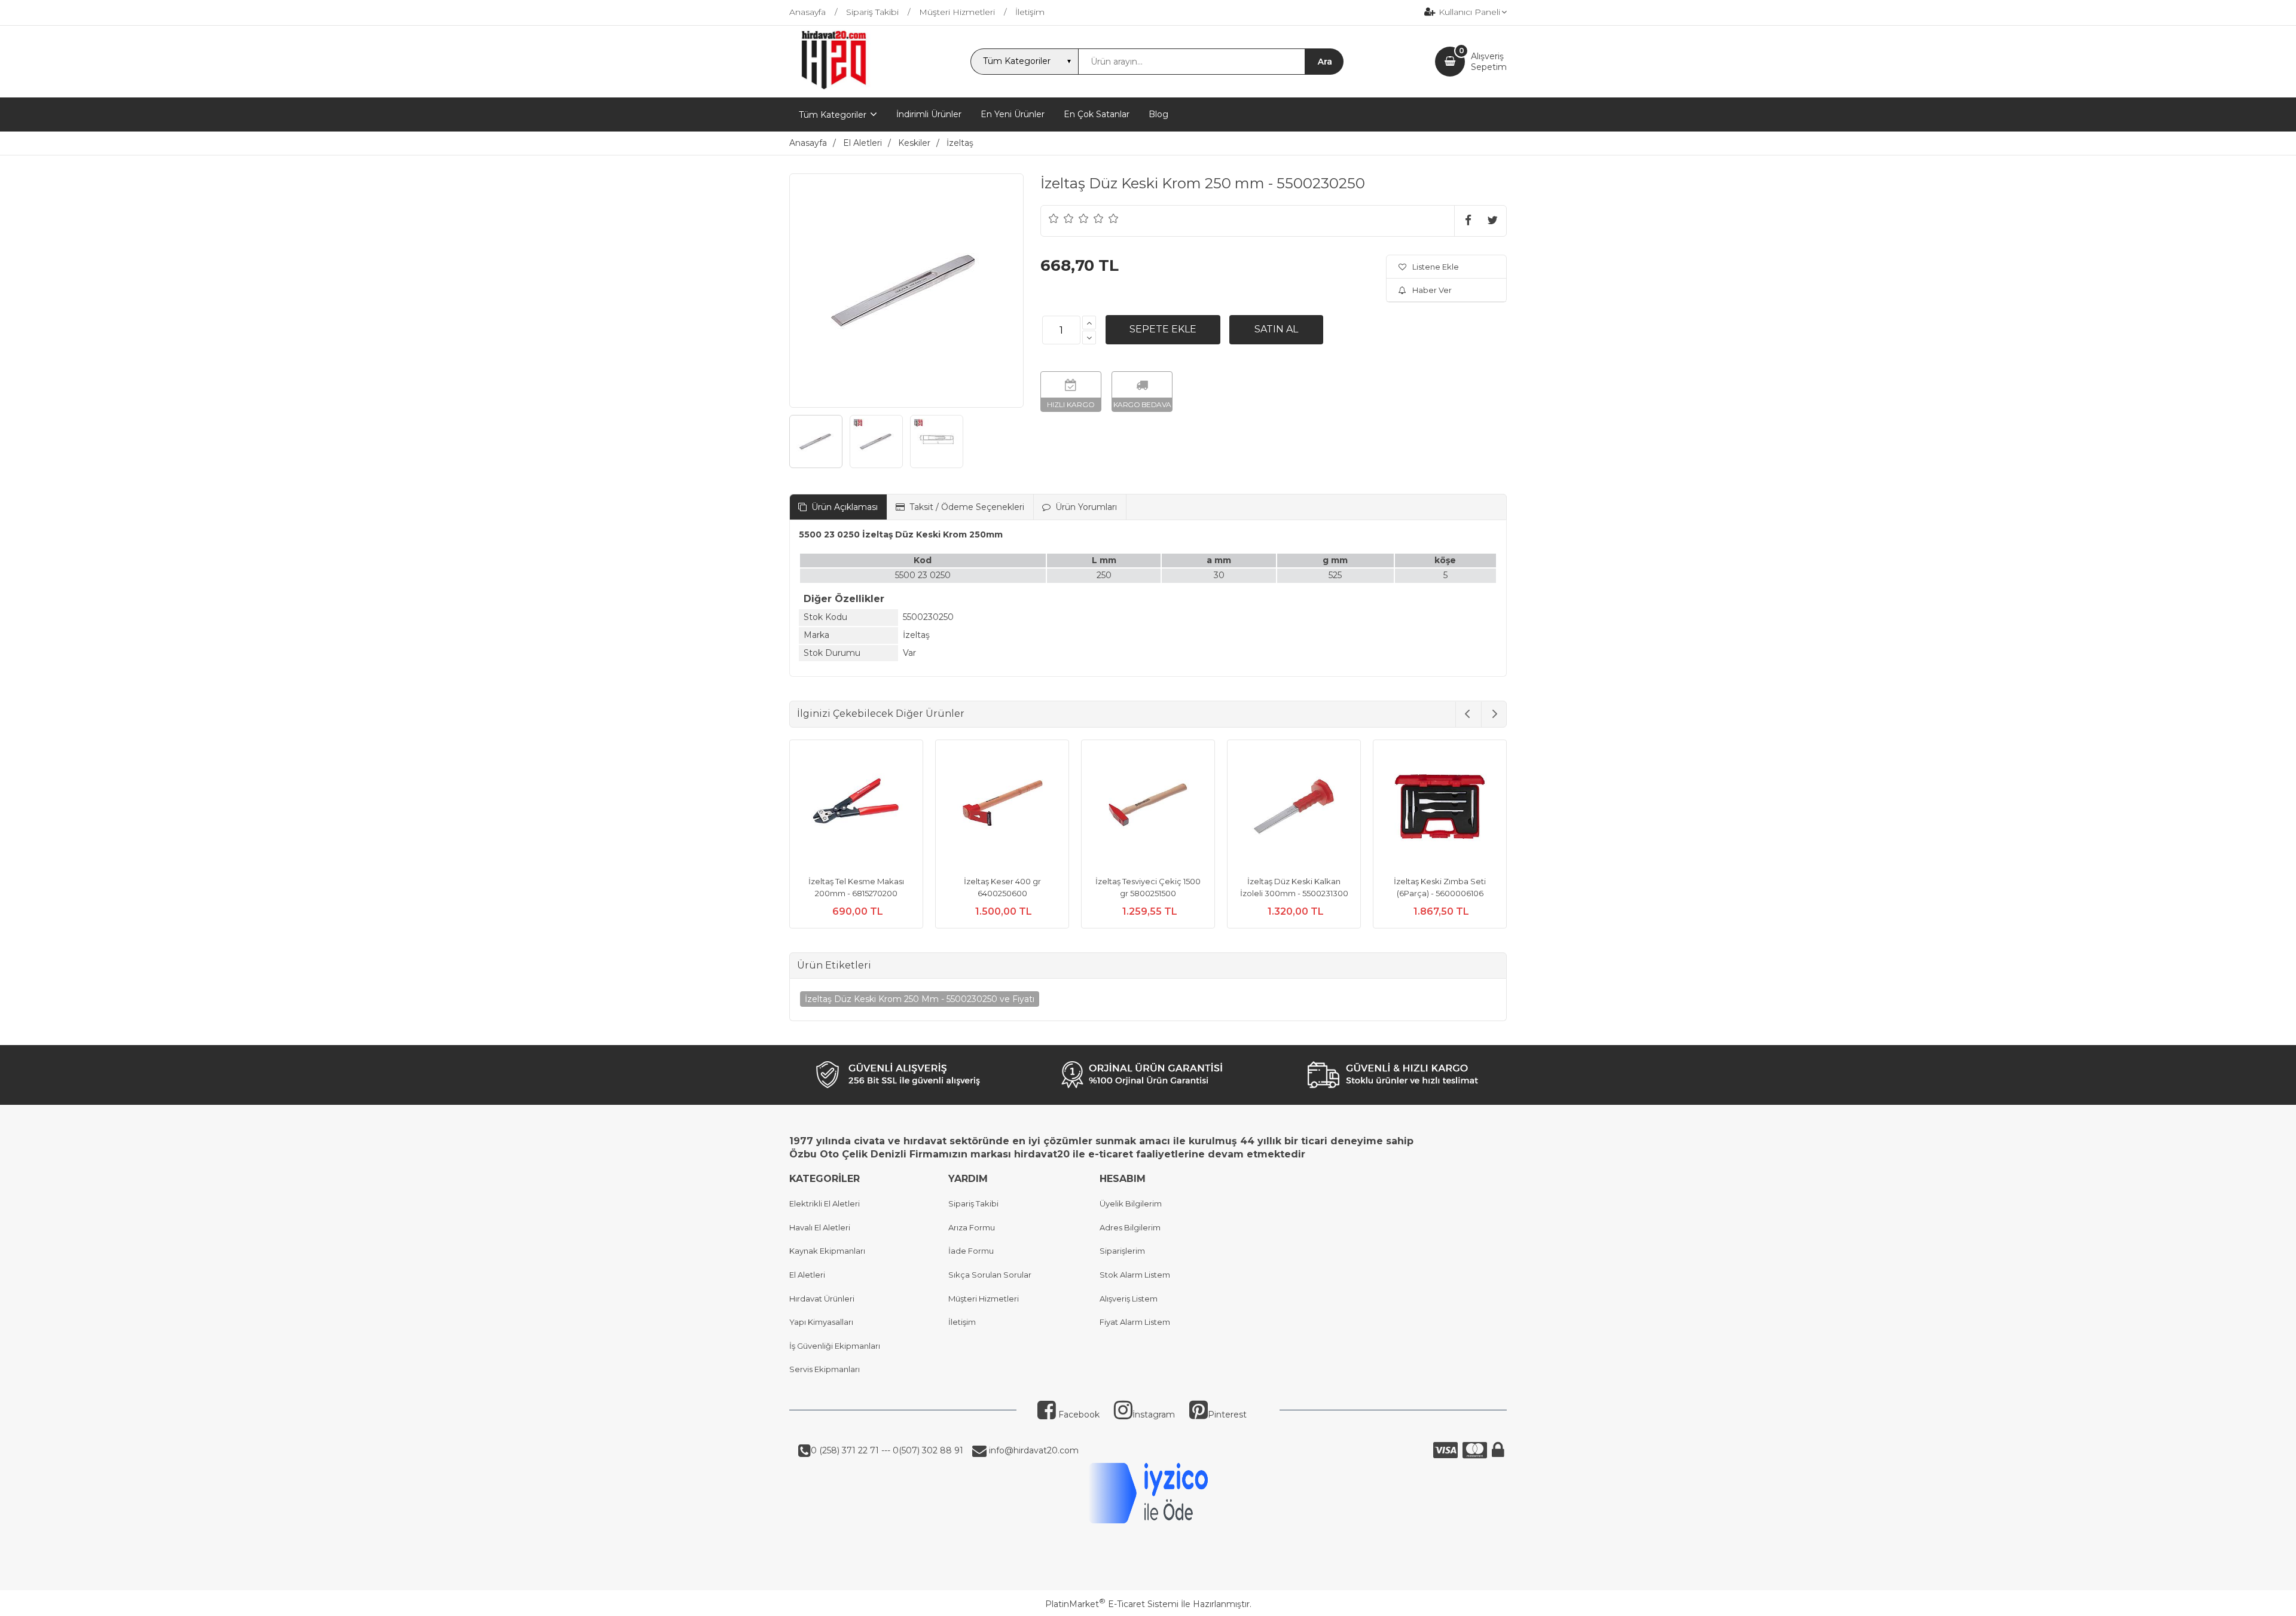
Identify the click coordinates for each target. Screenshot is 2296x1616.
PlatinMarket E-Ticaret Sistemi (1112, 1604)
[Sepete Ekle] (1163, 329)
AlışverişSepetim (1489, 62)
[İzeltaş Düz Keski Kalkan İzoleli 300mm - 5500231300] (1294, 808)
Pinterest (1227, 1415)
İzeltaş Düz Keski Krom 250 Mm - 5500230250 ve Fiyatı (920, 999)
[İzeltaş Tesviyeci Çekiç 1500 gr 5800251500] (1148, 808)
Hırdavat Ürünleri (822, 1299)
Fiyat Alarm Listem (1135, 1322)
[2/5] (1061, 218)
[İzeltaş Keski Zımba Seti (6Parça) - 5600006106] (1440, 808)
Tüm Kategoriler (833, 115)
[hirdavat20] (834, 87)
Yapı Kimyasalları (821, 1322)
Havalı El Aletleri (820, 1227)
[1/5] (1054, 218)
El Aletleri (807, 1275)
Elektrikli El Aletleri (825, 1203)
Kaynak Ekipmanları (827, 1251)
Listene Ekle (1436, 267)
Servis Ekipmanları (825, 1369)
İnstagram (1154, 1415)
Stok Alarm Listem (1135, 1275)
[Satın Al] (1276, 329)
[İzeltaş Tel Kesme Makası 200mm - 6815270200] (856, 808)
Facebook (1078, 1415)
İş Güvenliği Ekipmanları (835, 1346)
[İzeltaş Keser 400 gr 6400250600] (1002, 808)
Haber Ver (1432, 290)
